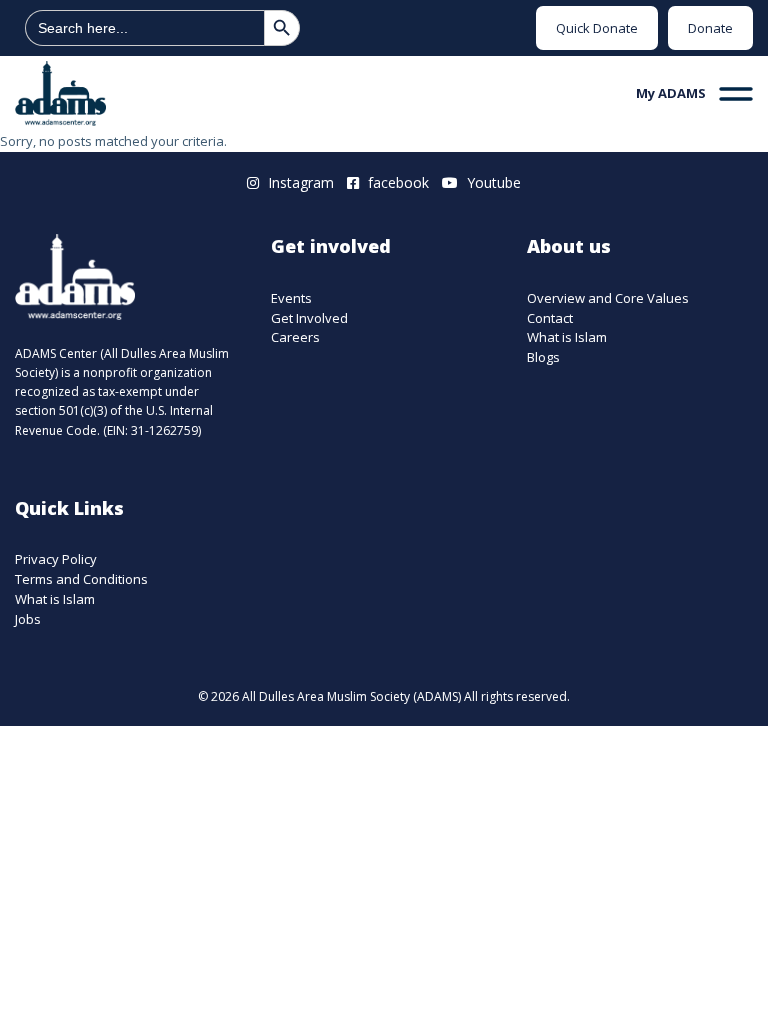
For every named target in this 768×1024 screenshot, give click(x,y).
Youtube (492, 182)
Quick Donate (597, 28)
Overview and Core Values (608, 298)
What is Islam (567, 337)
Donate (710, 28)
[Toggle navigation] (736, 93)
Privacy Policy (56, 559)
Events (291, 298)
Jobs (28, 619)
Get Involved (309, 318)
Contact (550, 318)
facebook (396, 182)
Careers (295, 337)
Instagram (299, 182)
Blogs (543, 357)
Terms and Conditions (81, 579)
